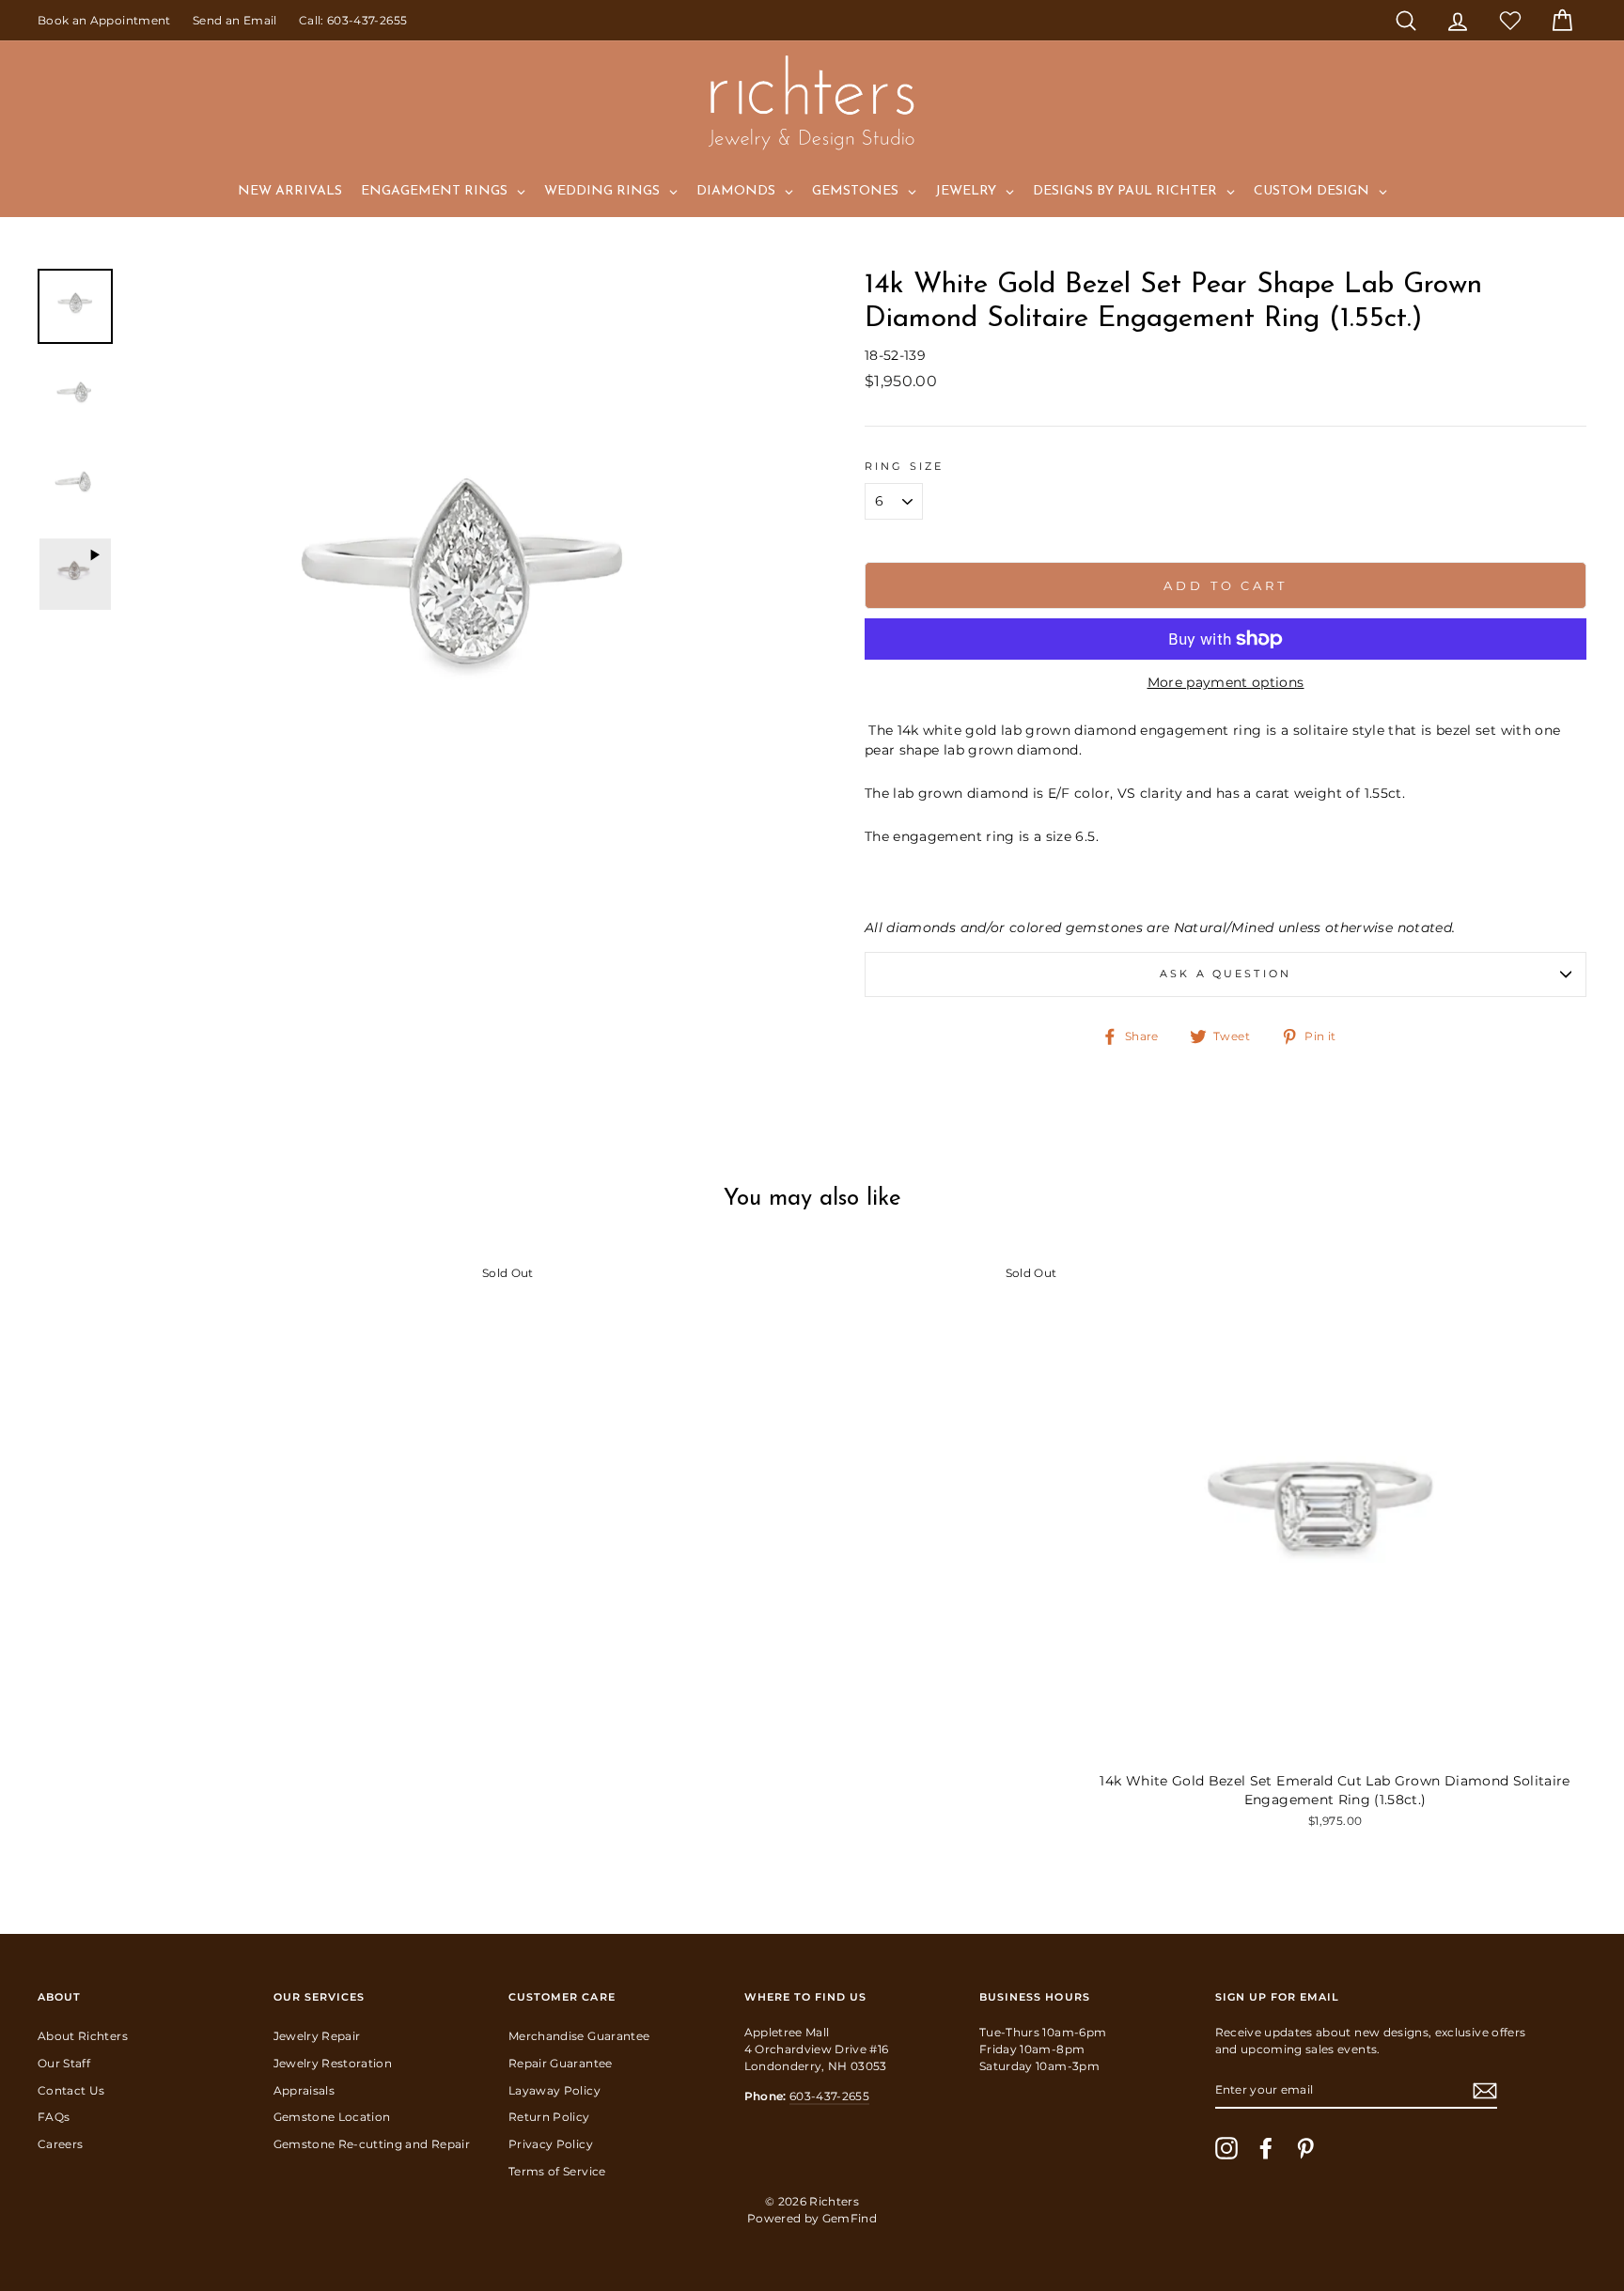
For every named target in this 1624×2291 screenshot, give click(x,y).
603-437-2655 (829, 2096)
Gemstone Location (332, 2117)
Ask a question (1226, 974)
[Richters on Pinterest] (1305, 2148)
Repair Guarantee (561, 2063)
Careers (60, 2144)
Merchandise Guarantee (579, 2036)
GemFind (850, 2218)
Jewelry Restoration (333, 2063)
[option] (464, 606)
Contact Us (71, 2090)
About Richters (83, 2036)
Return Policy (549, 2117)
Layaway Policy (554, 2090)
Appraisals (304, 2090)
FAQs (54, 2117)
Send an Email (235, 20)
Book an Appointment (104, 20)
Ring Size (904, 467)
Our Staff (64, 2063)
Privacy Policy (551, 2144)
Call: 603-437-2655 (353, 20)
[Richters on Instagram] (1226, 2148)
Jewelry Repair (317, 2036)
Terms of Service (557, 2171)
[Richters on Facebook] (1266, 2148)
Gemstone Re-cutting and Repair (372, 2144)
